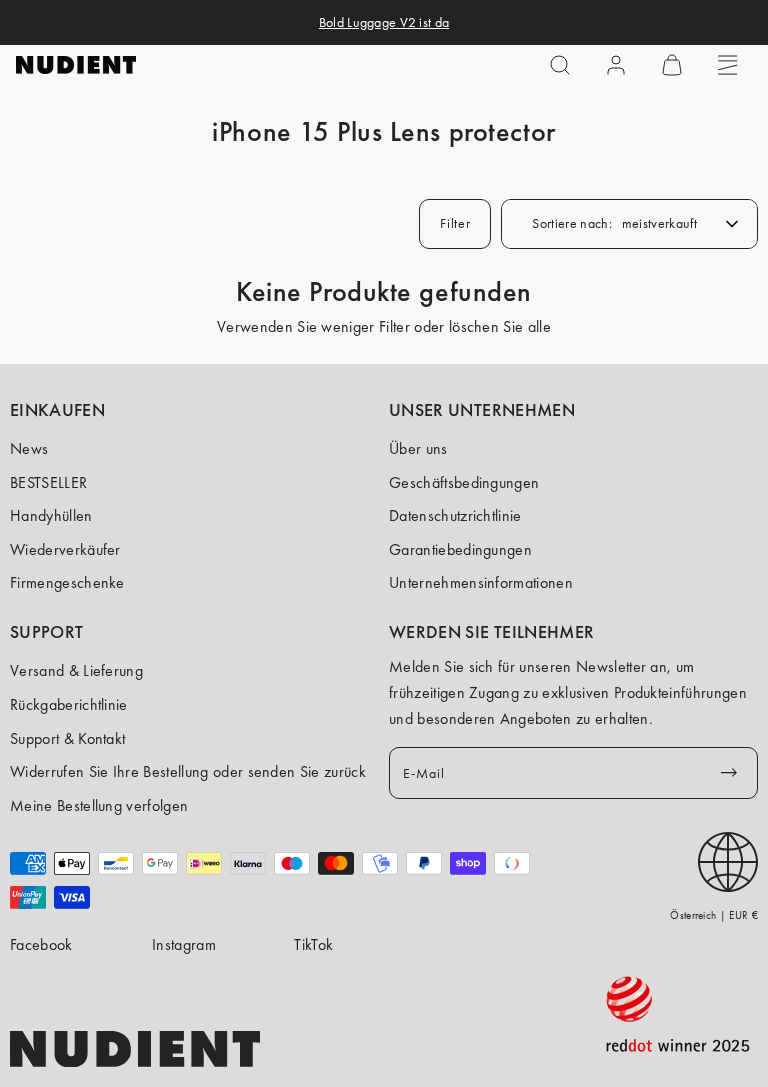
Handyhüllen (51, 515)
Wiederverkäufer (65, 549)
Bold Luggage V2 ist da (384, 22)
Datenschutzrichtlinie (455, 515)
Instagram (184, 944)
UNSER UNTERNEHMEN (482, 410)
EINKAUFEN (57, 410)
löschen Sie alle (500, 326)
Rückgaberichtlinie (69, 704)
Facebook (41, 944)
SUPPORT (47, 632)
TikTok (313, 944)
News (29, 448)
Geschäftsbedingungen (464, 482)
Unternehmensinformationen (481, 582)
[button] (560, 65)
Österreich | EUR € (714, 915)
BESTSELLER (48, 482)
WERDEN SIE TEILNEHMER (491, 632)
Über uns (418, 448)
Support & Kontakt (67, 738)
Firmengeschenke (67, 582)
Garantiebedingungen (460, 549)
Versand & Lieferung (76, 670)
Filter (455, 223)
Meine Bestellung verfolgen (99, 805)
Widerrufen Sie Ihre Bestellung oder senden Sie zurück (188, 771)
